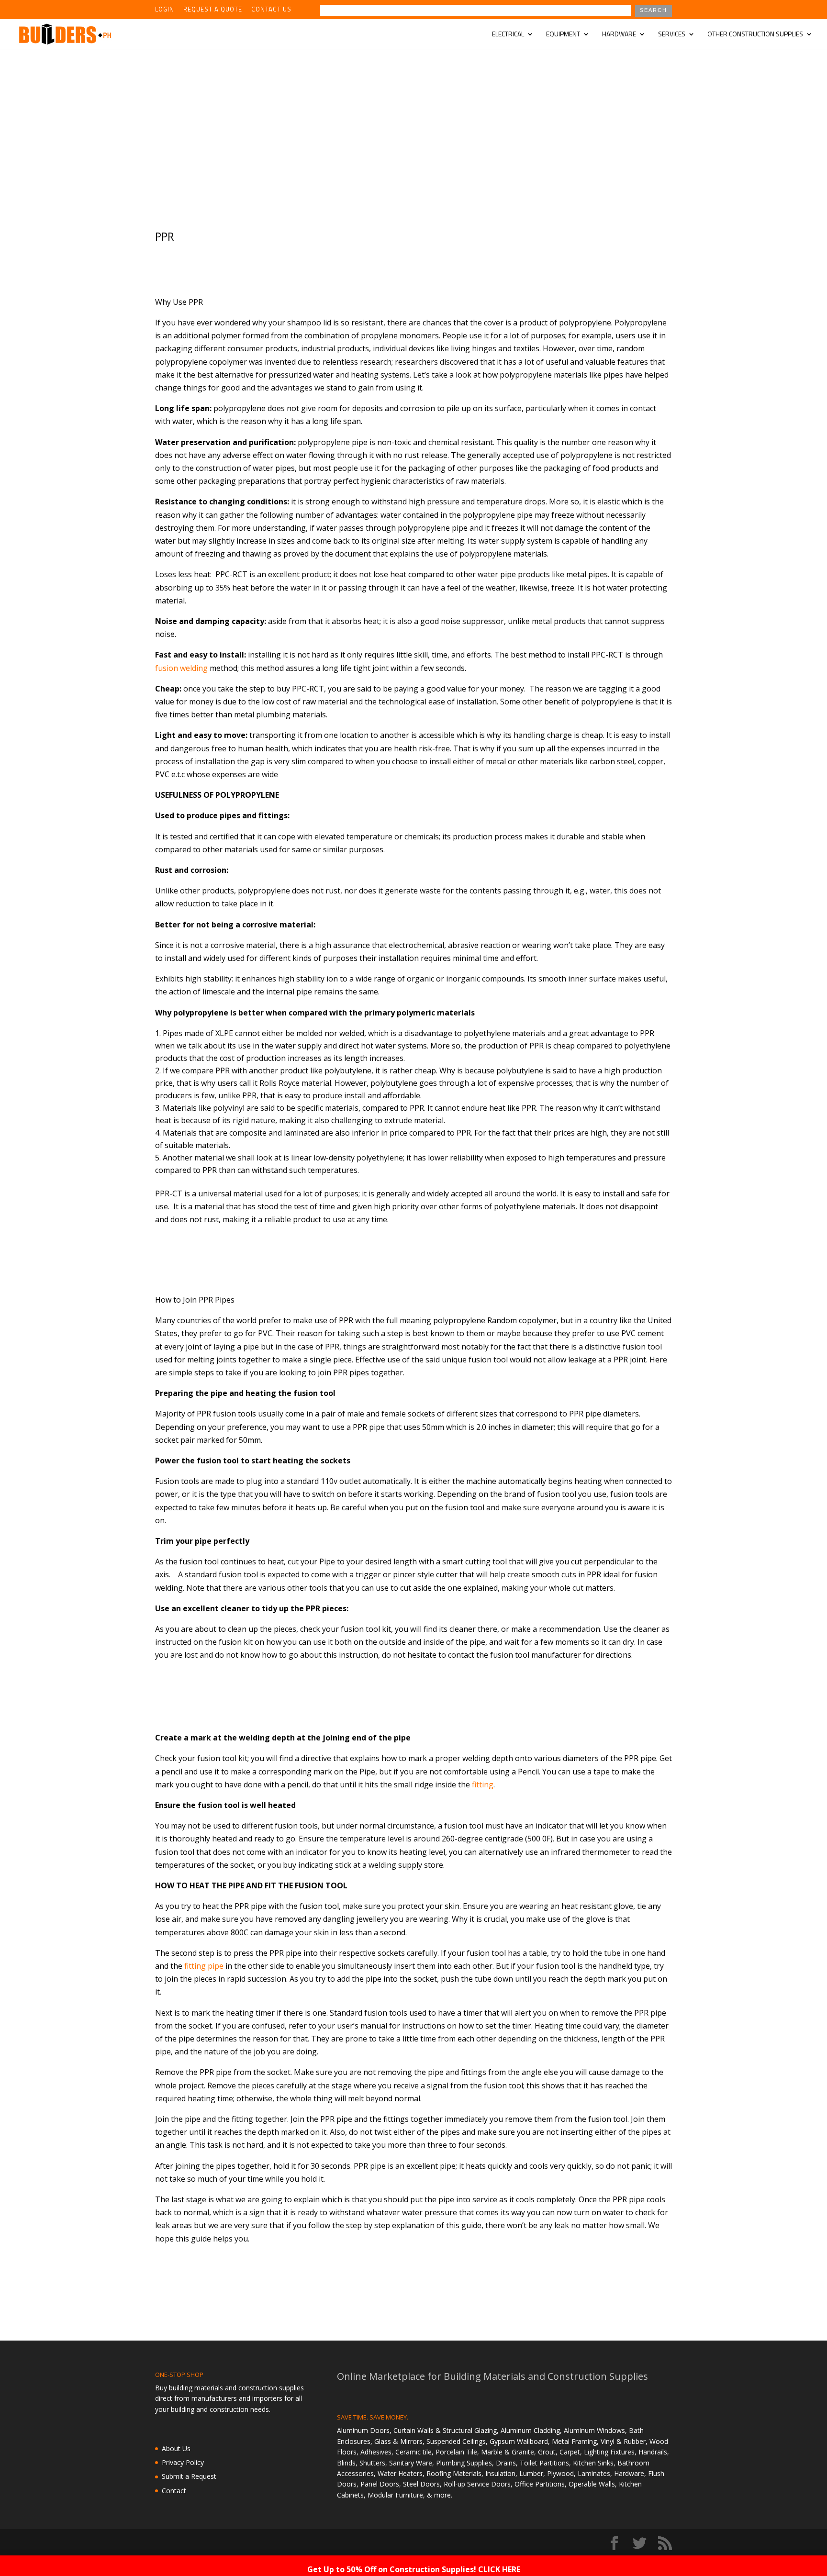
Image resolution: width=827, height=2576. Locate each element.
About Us (176, 2448)
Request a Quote (213, 10)
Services (672, 35)
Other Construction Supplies (755, 35)
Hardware (619, 35)
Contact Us (271, 10)
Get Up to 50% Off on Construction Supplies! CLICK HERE (414, 2569)
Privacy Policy (183, 2462)
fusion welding (181, 668)
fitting (483, 1784)
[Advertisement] (413, 121)
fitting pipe (204, 1966)
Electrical (508, 35)
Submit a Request (189, 2476)
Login (165, 10)
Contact (174, 2491)
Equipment (563, 35)
